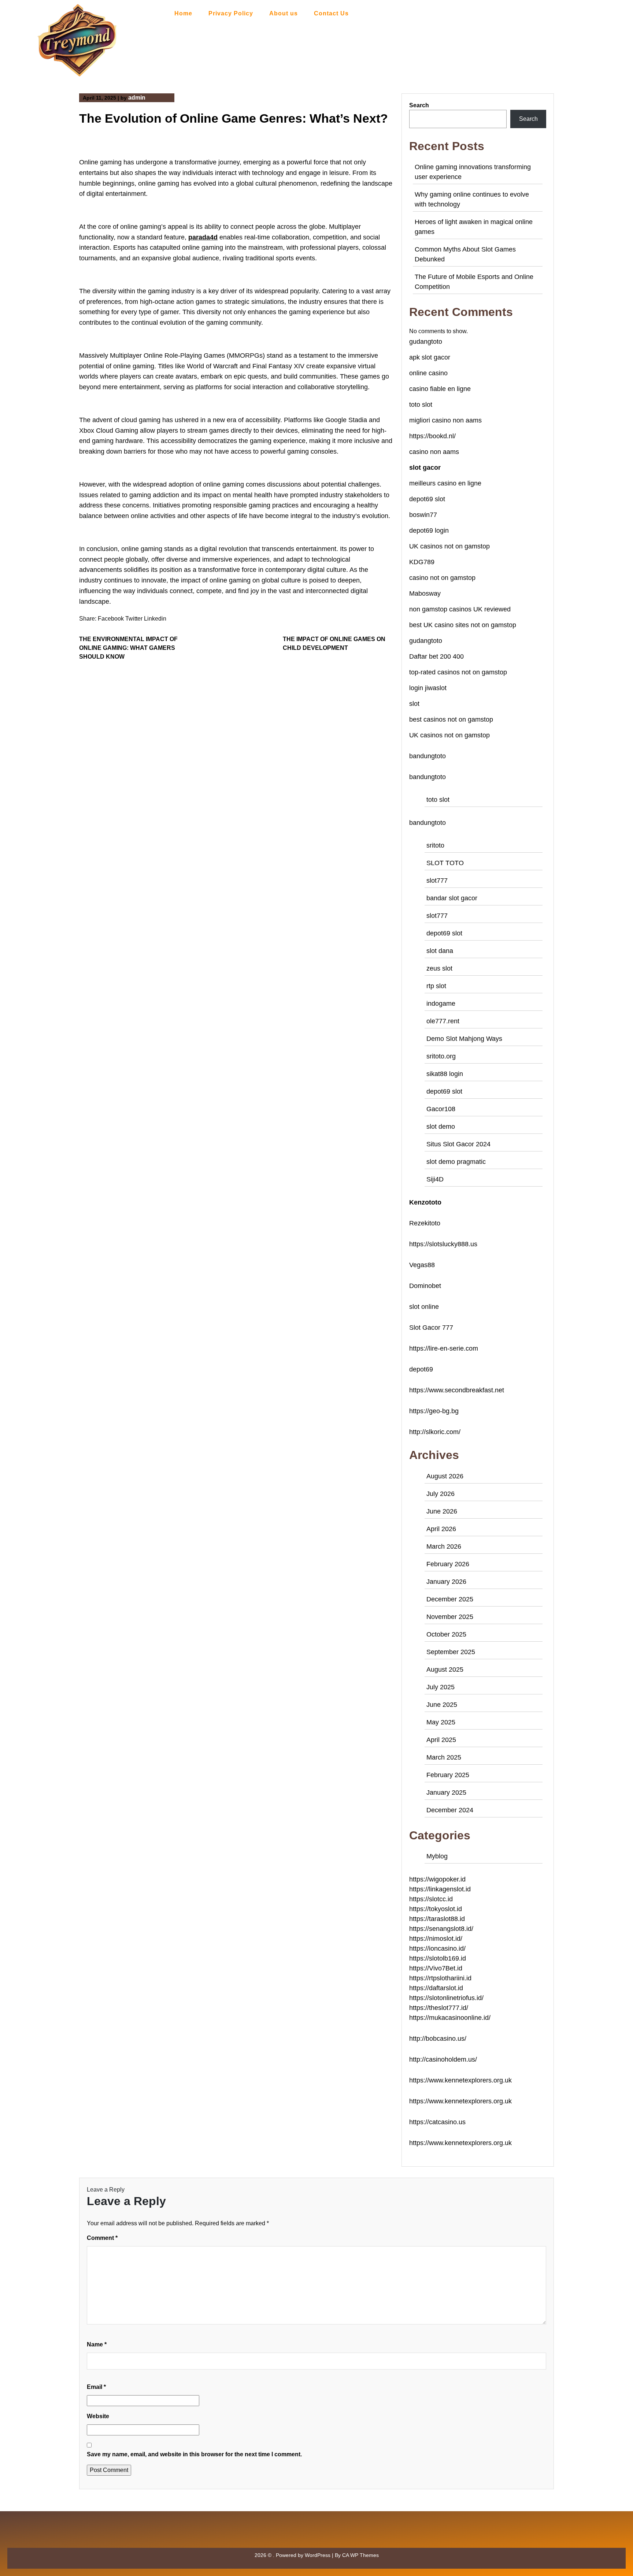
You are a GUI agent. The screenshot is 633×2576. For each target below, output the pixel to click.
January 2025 (446, 1793)
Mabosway (425, 593)
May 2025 (441, 1722)
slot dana (440, 951)
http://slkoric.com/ (435, 1432)
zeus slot (439, 968)
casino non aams (434, 452)
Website (98, 2416)
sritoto (435, 845)
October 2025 (446, 1634)
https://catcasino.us (437, 2122)
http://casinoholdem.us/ (443, 2059)
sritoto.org (441, 1056)
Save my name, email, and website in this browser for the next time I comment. (194, 2454)
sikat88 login (445, 1074)
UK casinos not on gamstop (449, 546)
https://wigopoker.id (437, 1879)
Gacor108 (441, 1109)
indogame (441, 1004)
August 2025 (445, 1669)
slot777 (437, 881)
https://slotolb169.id (438, 1958)
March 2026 (444, 1546)
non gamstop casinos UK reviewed (460, 609)
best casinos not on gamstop (451, 719)
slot (414, 704)
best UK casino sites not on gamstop (463, 625)
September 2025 (451, 1652)
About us (284, 13)
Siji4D (435, 1179)
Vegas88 (422, 1265)
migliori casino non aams (445, 420)
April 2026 (441, 1529)
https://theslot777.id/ (439, 2008)
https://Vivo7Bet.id (436, 1968)
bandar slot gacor (452, 898)
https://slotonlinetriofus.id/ (446, 1998)
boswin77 (423, 515)
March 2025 (444, 1757)
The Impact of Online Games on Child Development (334, 643)
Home (183, 13)
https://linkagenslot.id (440, 1889)
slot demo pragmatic (456, 1162)
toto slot (421, 405)
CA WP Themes (360, 2555)
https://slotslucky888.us (443, 1244)
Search (419, 105)
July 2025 (440, 1687)
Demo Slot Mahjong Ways (464, 1039)
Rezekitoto (425, 1223)
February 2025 (448, 1775)
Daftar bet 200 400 (436, 656)
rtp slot (436, 986)
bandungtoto (427, 756)
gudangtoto (426, 342)
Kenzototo (425, 1202)
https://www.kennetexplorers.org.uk (460, 2080)
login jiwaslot (428, 688)
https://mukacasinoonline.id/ (450, 2018)
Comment (102, 2238)
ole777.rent (443, 1021)
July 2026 (440, 1494)
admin (137, 98)
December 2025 (450, 1599)
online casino (428, 373)
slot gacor (425, 468)
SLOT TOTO (445, 863)
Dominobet (425, 1286)
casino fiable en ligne (440, 389)
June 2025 (442, 1705)
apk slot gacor (430, 357)
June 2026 (442, 1511)
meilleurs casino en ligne (445, 483)
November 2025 (450, 1617)
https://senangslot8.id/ (441, 1929)
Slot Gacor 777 (431, 1328)
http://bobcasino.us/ (438, 2039)
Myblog (437, 1856)
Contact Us (331, 13)
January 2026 (446, 1582)
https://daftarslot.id (436, 1988)
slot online (424, 1307)
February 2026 (448, 1564)
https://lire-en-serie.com (444, 1348)
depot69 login (429, 531)
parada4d (203, 237)
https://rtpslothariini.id (440, 1978)
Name (97, 2344)
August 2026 (445, 1476)
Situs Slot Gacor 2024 (458, 1144)
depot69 (421, 1369)
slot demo (441, 1127)
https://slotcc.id (431, 1899)
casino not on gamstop (442, 578)
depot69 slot (427, 499)
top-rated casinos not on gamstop (458, 672)
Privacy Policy (231, 13)
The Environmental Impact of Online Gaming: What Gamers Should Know (128, 648)
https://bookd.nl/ (432, 436)
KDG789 (422, 562)
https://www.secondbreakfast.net (457, 1390)
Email (96, 2387)
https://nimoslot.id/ (436, 1939)
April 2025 (441, 1740)
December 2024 (450, 1810)
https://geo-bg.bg (434, 1411)
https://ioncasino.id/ (437, 1948)
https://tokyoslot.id (436, 1909)
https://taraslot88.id (437, 1919)
